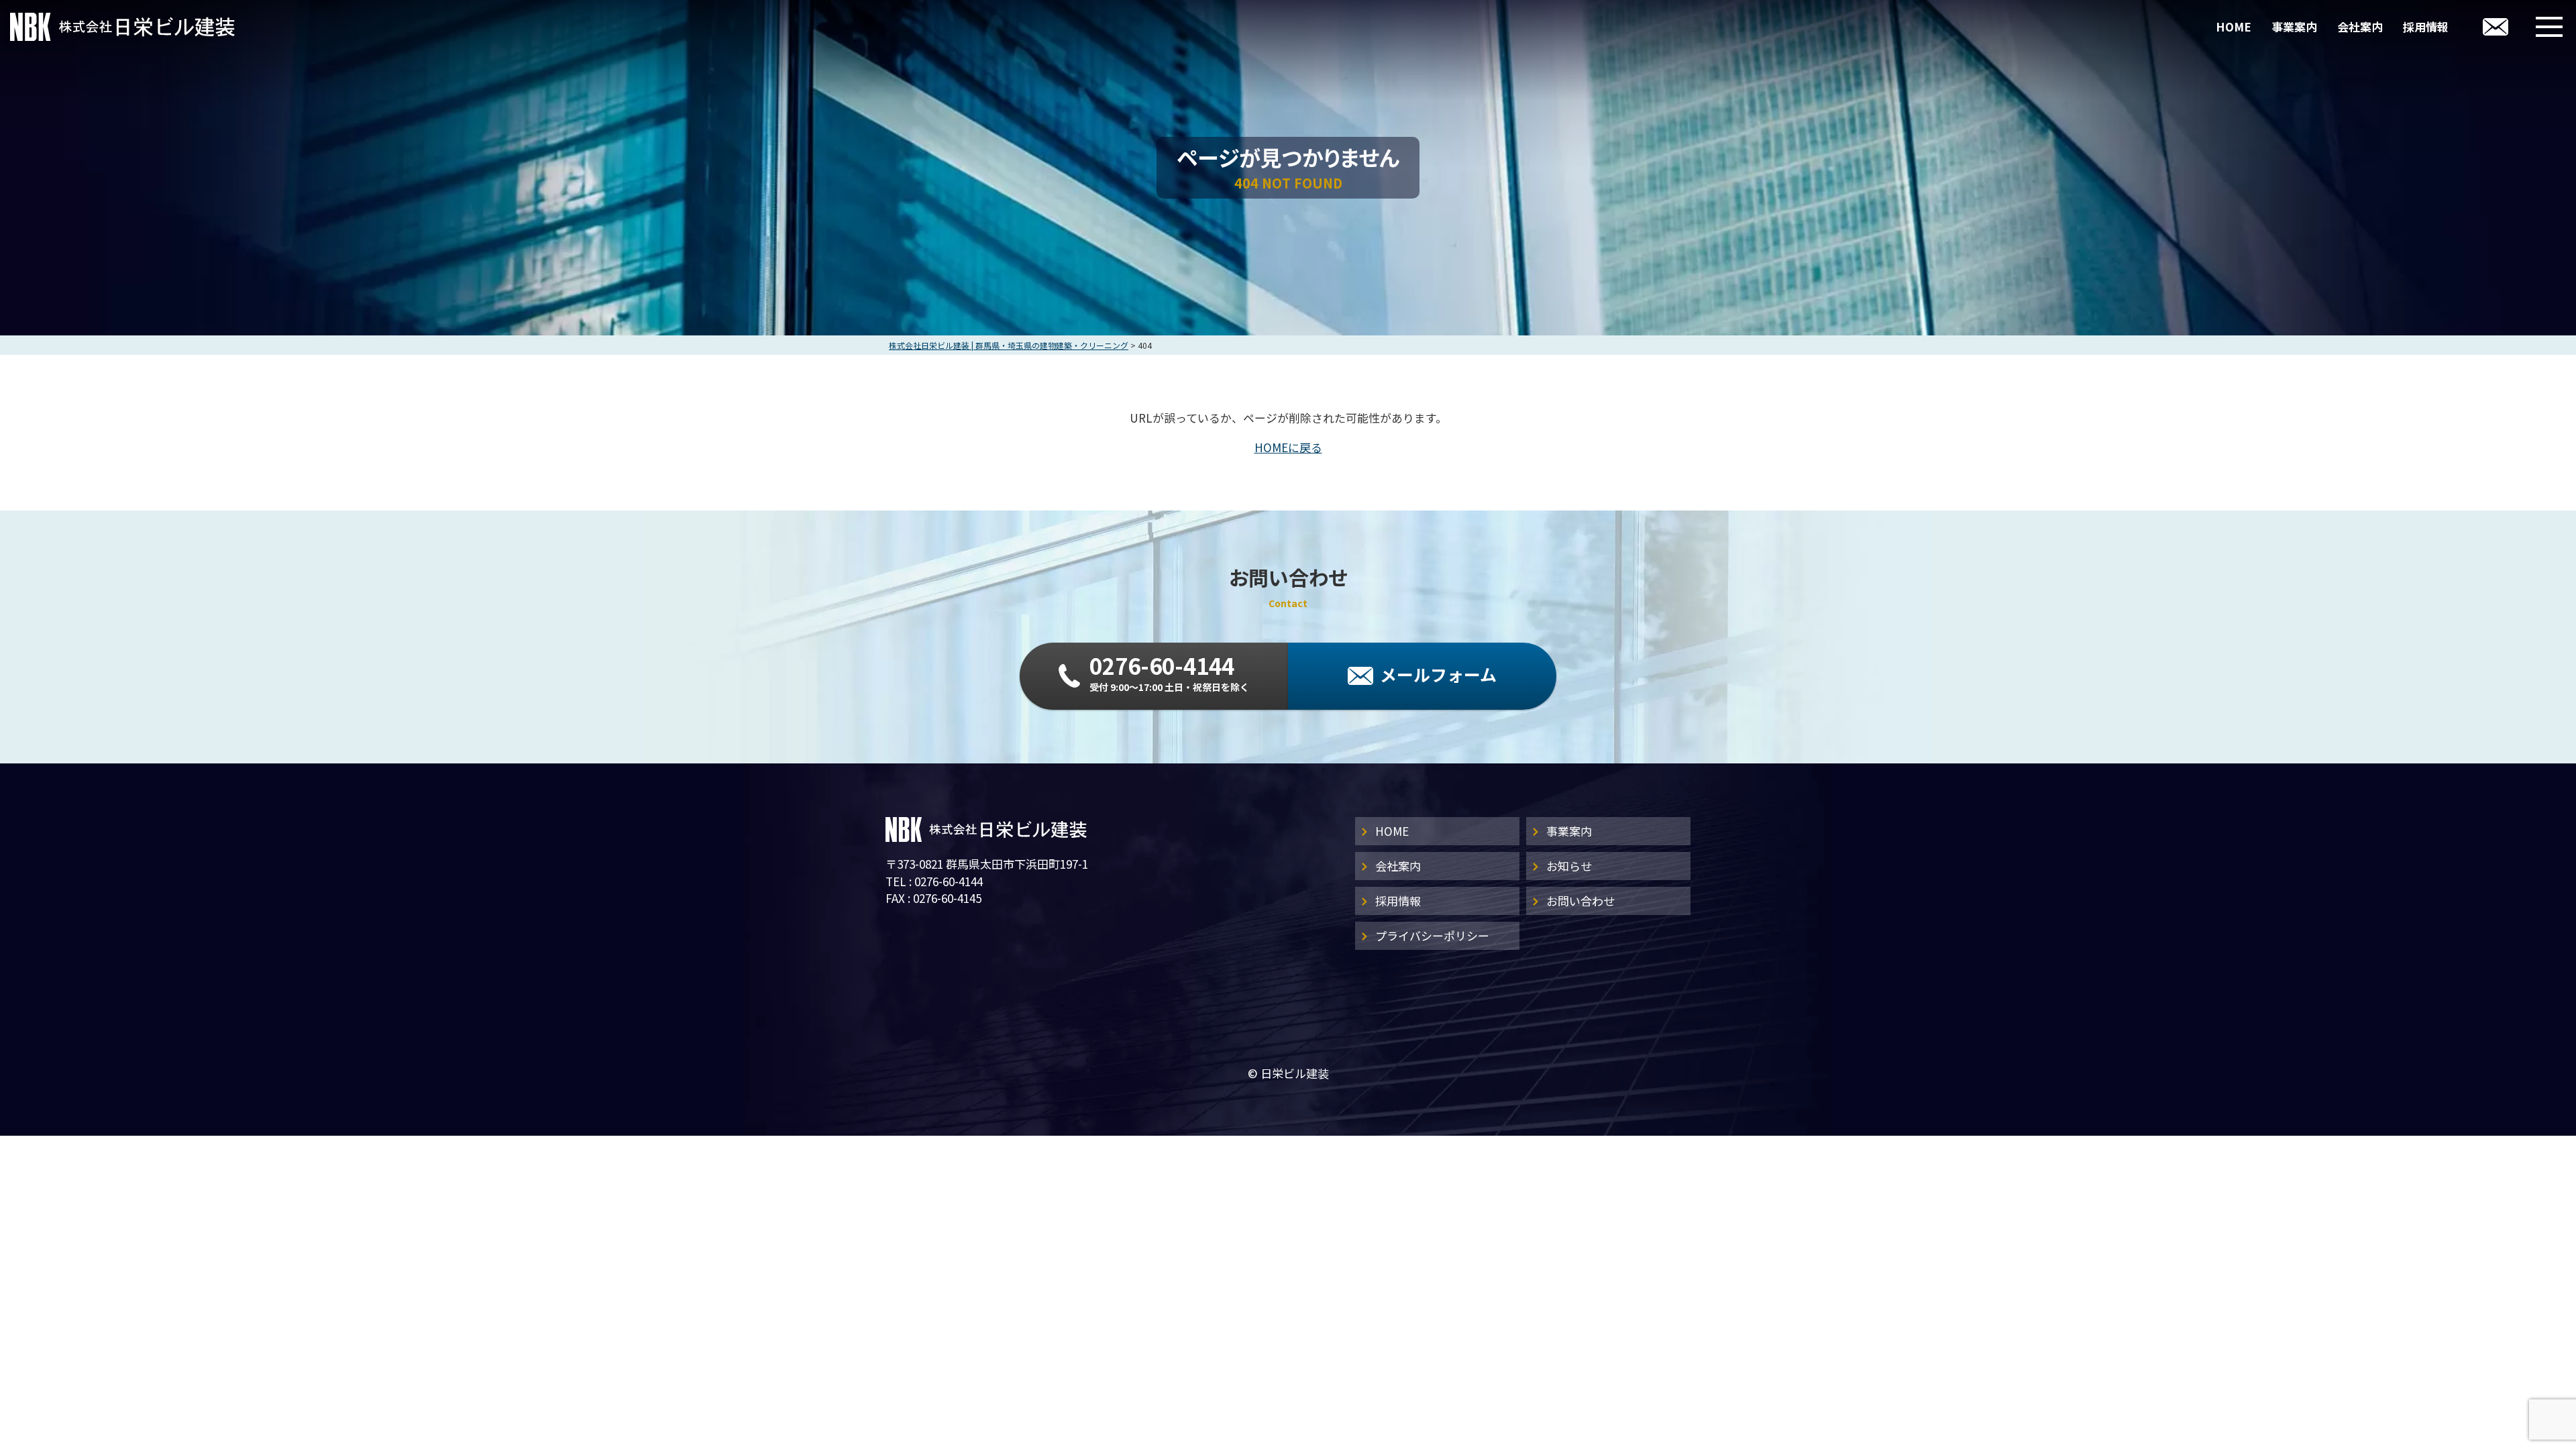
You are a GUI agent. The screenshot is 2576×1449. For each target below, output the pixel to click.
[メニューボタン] (2549, 27)
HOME (2234, 26)
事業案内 (2294, 26)
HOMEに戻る (1288, 447)
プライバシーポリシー (1432, 935)
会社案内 (2360, 26)
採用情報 (2426, 26)
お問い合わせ (1580, 901)
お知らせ (1569, 866)
